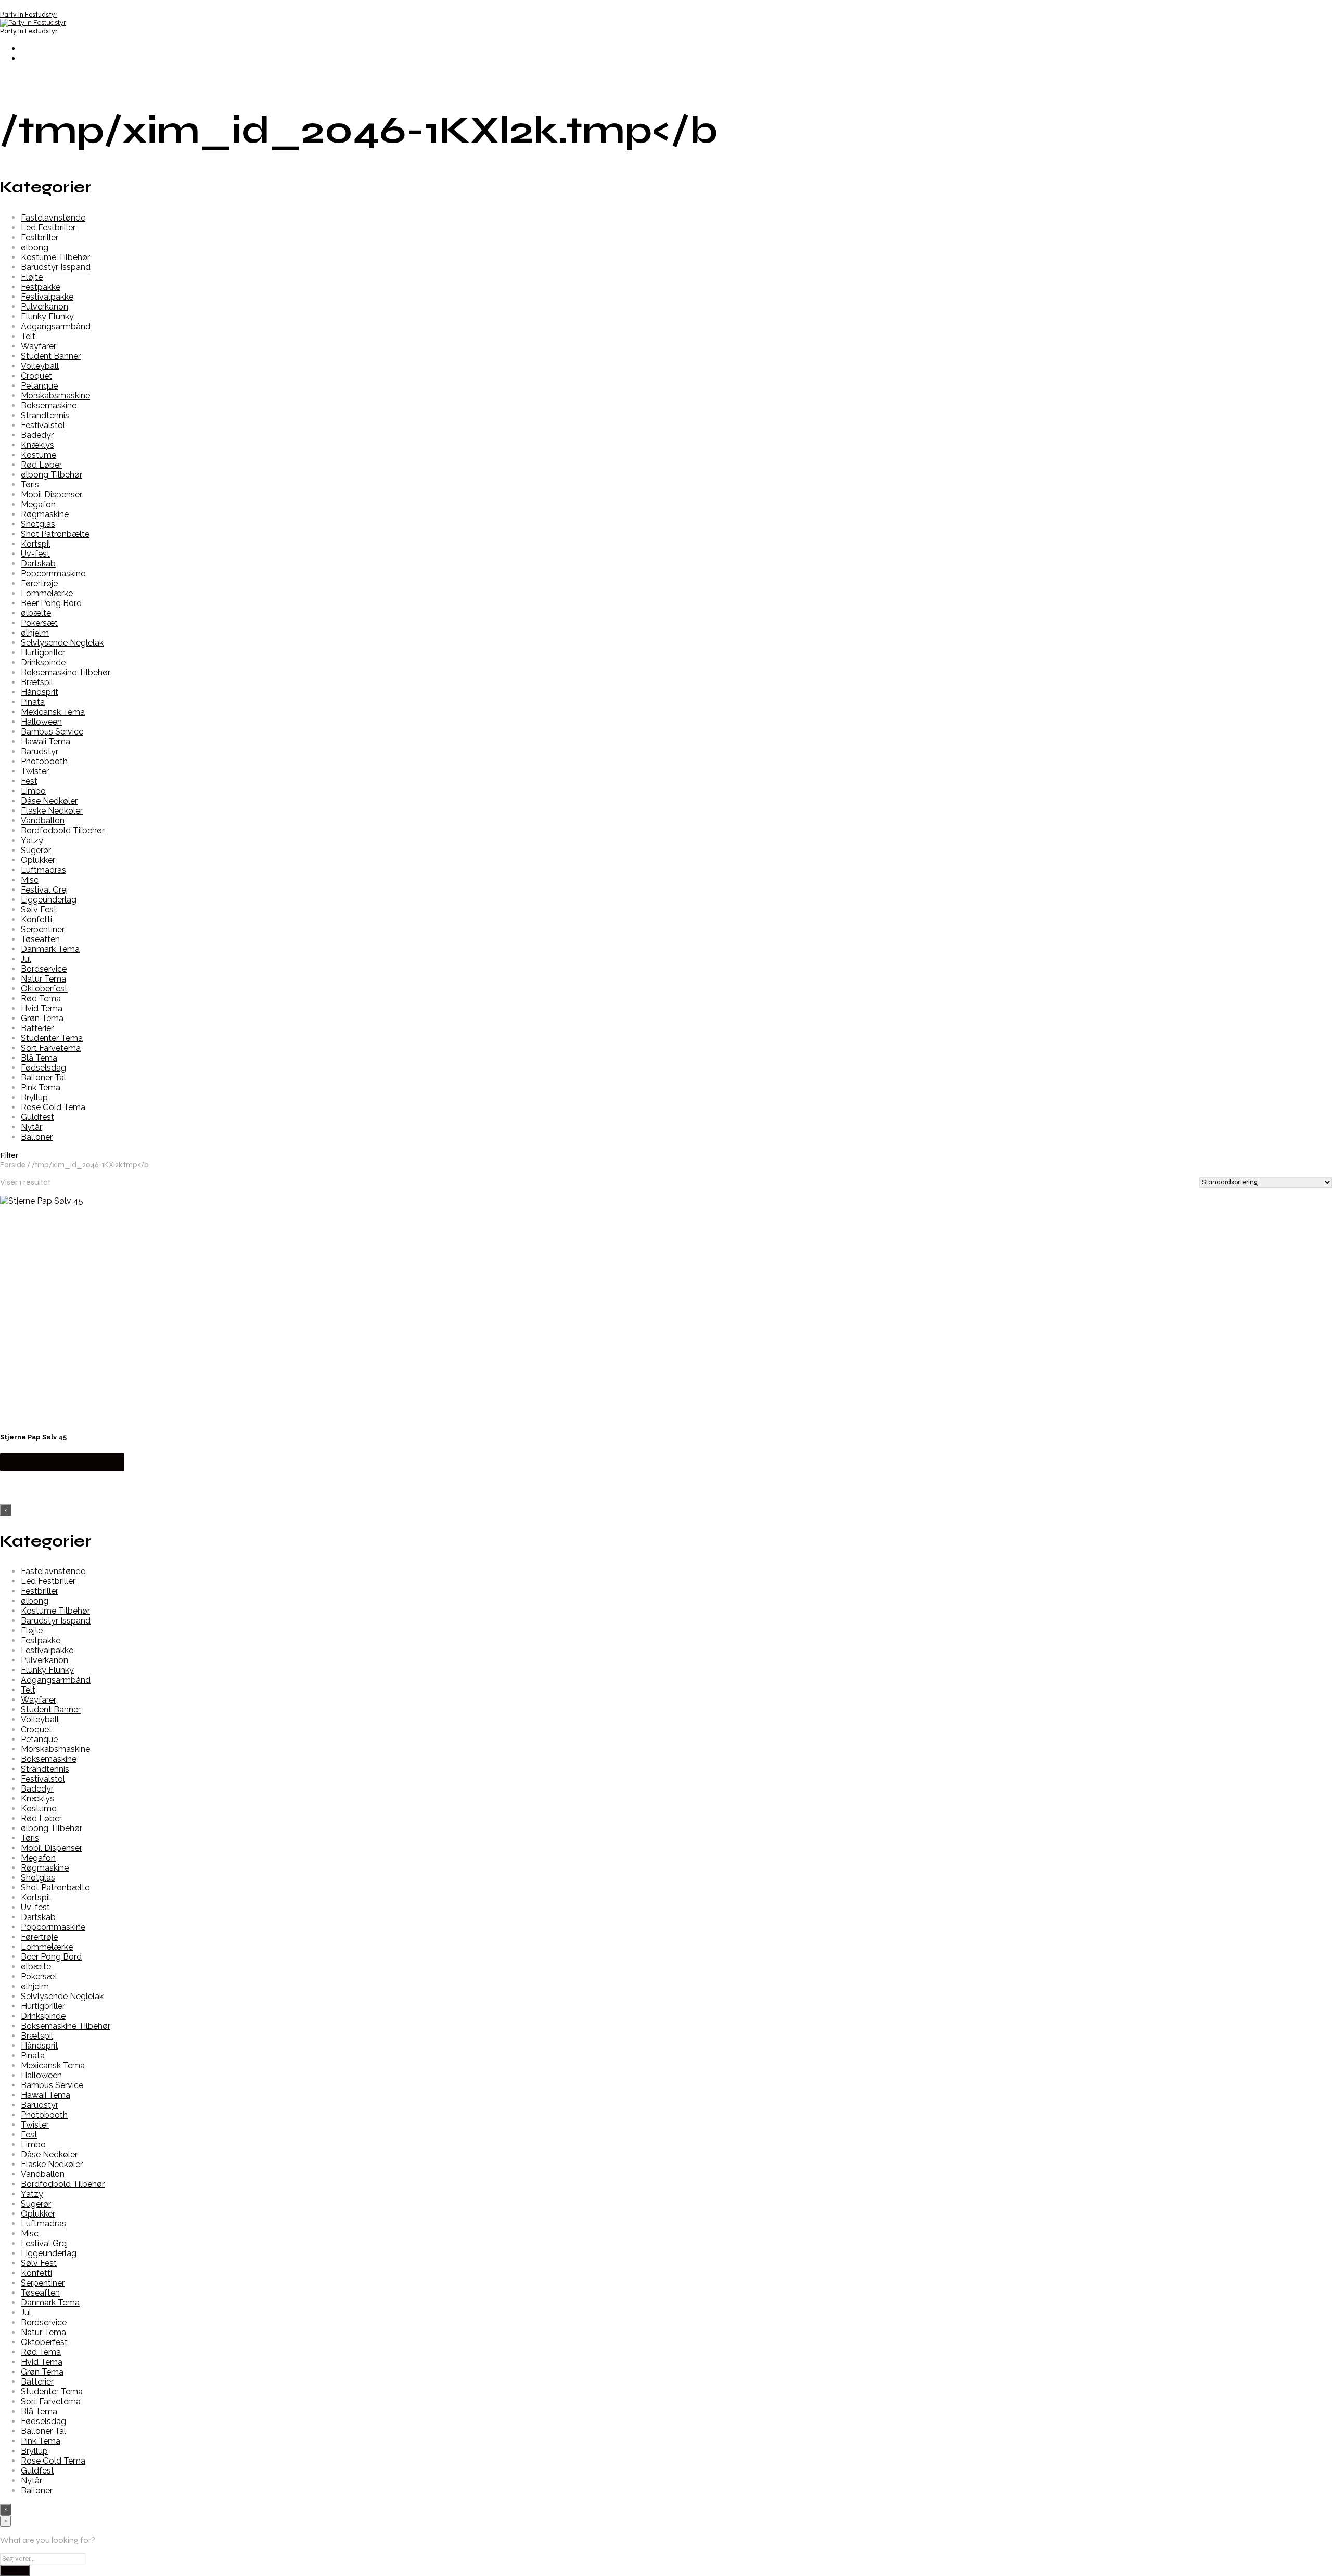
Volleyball (40, 366)
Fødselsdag (43, 1068)
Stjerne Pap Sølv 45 (33, 1437)
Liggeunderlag (49, 900)
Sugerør (36, 850)
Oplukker (38, 860)
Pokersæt (39, 623)
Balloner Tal (43, 1078)
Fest (29, 781)
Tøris (30, 485)
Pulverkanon (44, 307)
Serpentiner (43, 929)
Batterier (37, 1028)
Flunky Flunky (47, 317)
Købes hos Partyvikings (62, 1461)
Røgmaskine (45, 514)
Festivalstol (43, 425)
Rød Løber (41, 465)
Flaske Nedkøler (52, 811)
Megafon (38, 504)
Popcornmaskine (53, 574)
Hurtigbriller (43, 653)
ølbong (35, 247)
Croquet (36, 376)
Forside (13, 1165)
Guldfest (37, 1117)
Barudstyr (40, 751)
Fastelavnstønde (53, 218)
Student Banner (51, 356)
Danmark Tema (50, 949)
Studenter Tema (52, 1038)
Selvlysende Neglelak (62, 643)
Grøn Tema (42, 1018)
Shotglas (38, 524)
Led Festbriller (48, 228)
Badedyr (37, 435)
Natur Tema (43, 979)
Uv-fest (35, 554)
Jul (26, 959)
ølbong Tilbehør (52, 475)
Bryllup (34, 1097)
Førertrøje (39, 583)
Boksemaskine (49, 405)
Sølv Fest (39, 910)
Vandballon (43, 821)
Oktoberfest (44, 989)
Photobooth (44, 761)
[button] (666, 1155)
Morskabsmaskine (55, 396)
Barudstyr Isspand (56, 267)
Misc (30, 880)
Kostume (39, 455)
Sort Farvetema (51, 1048)
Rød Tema (41, 999)
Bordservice (44, 969)
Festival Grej (44, 890)
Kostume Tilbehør (55, 257)
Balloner (37, 1137)
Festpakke (41, 287)
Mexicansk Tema (53, 712)
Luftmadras (43, 870)
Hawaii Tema (46, 742)
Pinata (33, 702)
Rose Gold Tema (53, 1107)
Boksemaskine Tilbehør (66, 672)
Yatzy (32, 840)
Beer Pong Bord (51, 603)
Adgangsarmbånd (56, 326)
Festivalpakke (47, 297)
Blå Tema (39, 1058)
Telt (28, 336)
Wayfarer (39, 346)
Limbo (33, 791)
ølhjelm (35, 633)
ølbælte (36, 613)
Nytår (31, 1127)
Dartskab (38, 564)
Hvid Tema (42, 1008)
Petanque (39, 386)
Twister (35, 771)
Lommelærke (47, 593)
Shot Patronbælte (55, 534)
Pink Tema (41, 1087)
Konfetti (36, 919)
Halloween (41, 722)
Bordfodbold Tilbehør (63, 830)
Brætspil (37, 682)
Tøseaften (40, 939)
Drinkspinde (43, 662)
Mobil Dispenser (52, 494)
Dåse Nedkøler (49, 801)
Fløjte (32, 277)
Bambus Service (52, 732)
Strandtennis (45, 415)
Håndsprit (40, 692)
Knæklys (37, 445)
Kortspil (36, 544)
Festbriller (40, 237)
